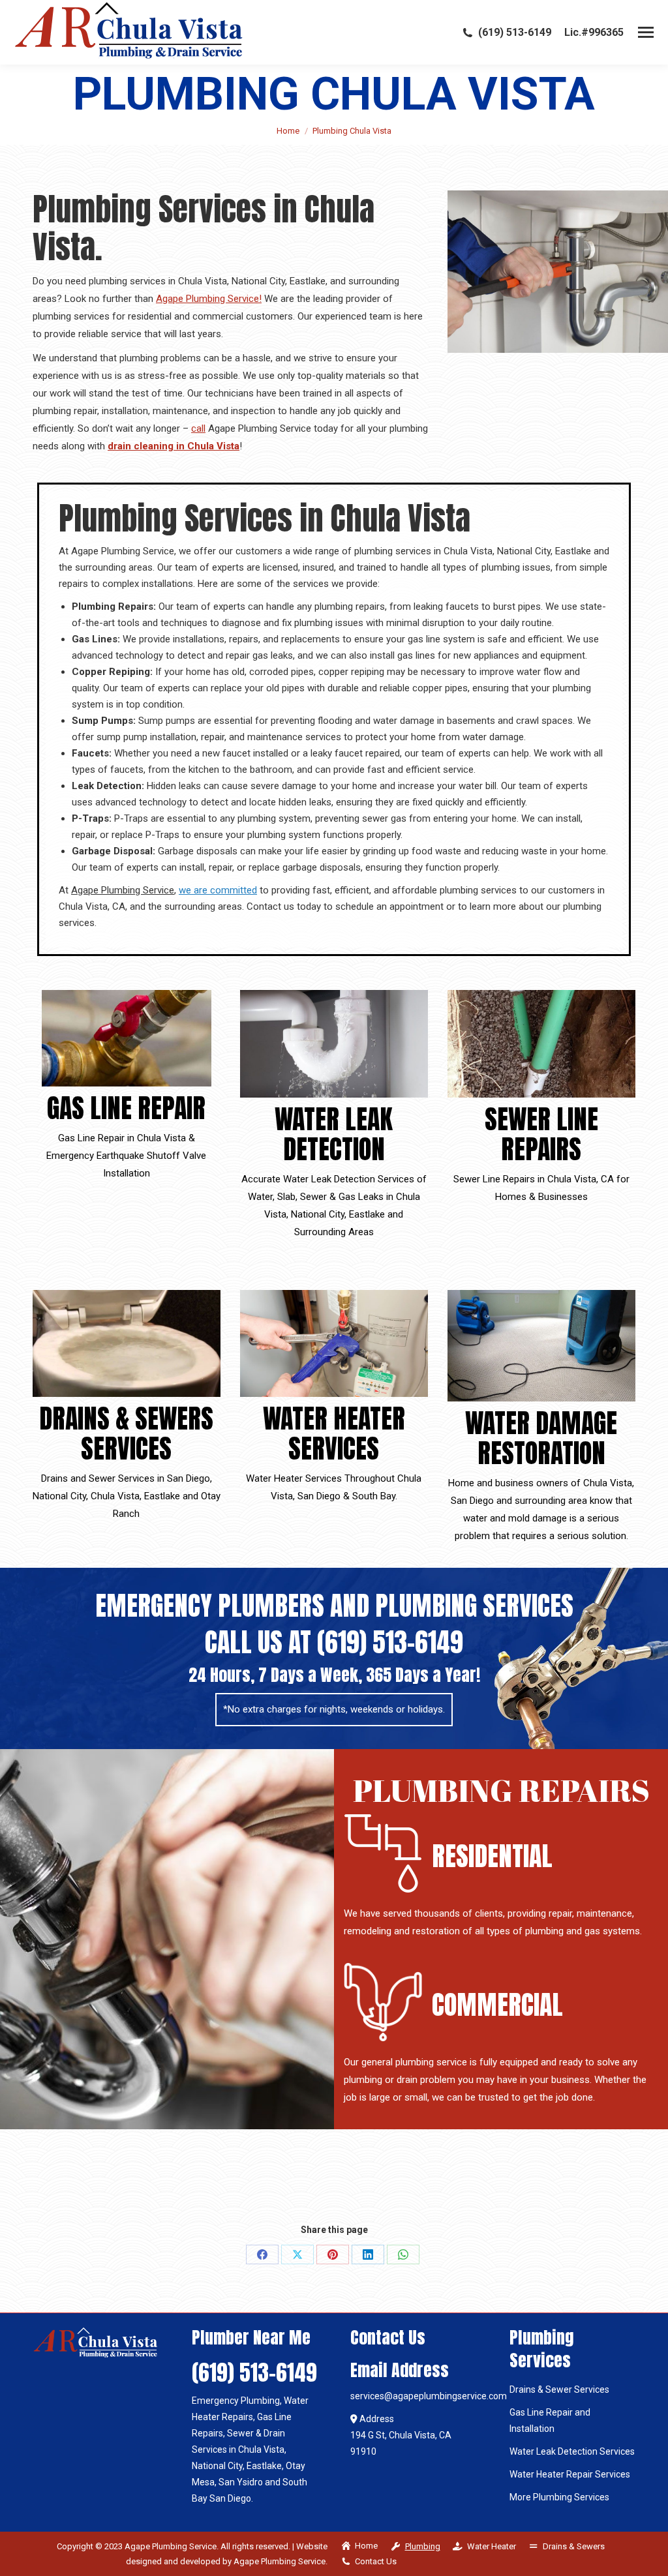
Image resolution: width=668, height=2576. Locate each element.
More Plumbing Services (559, 2497)
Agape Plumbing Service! (209, 299)
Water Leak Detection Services (572, 2451)
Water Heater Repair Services (570, 2474)
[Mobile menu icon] (646, 32)
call (198, 428)
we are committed (218, 890)
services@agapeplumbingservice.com (429, 2396)
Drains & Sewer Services (559, 2389)
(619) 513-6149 (515, 32)
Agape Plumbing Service (123, 890)
